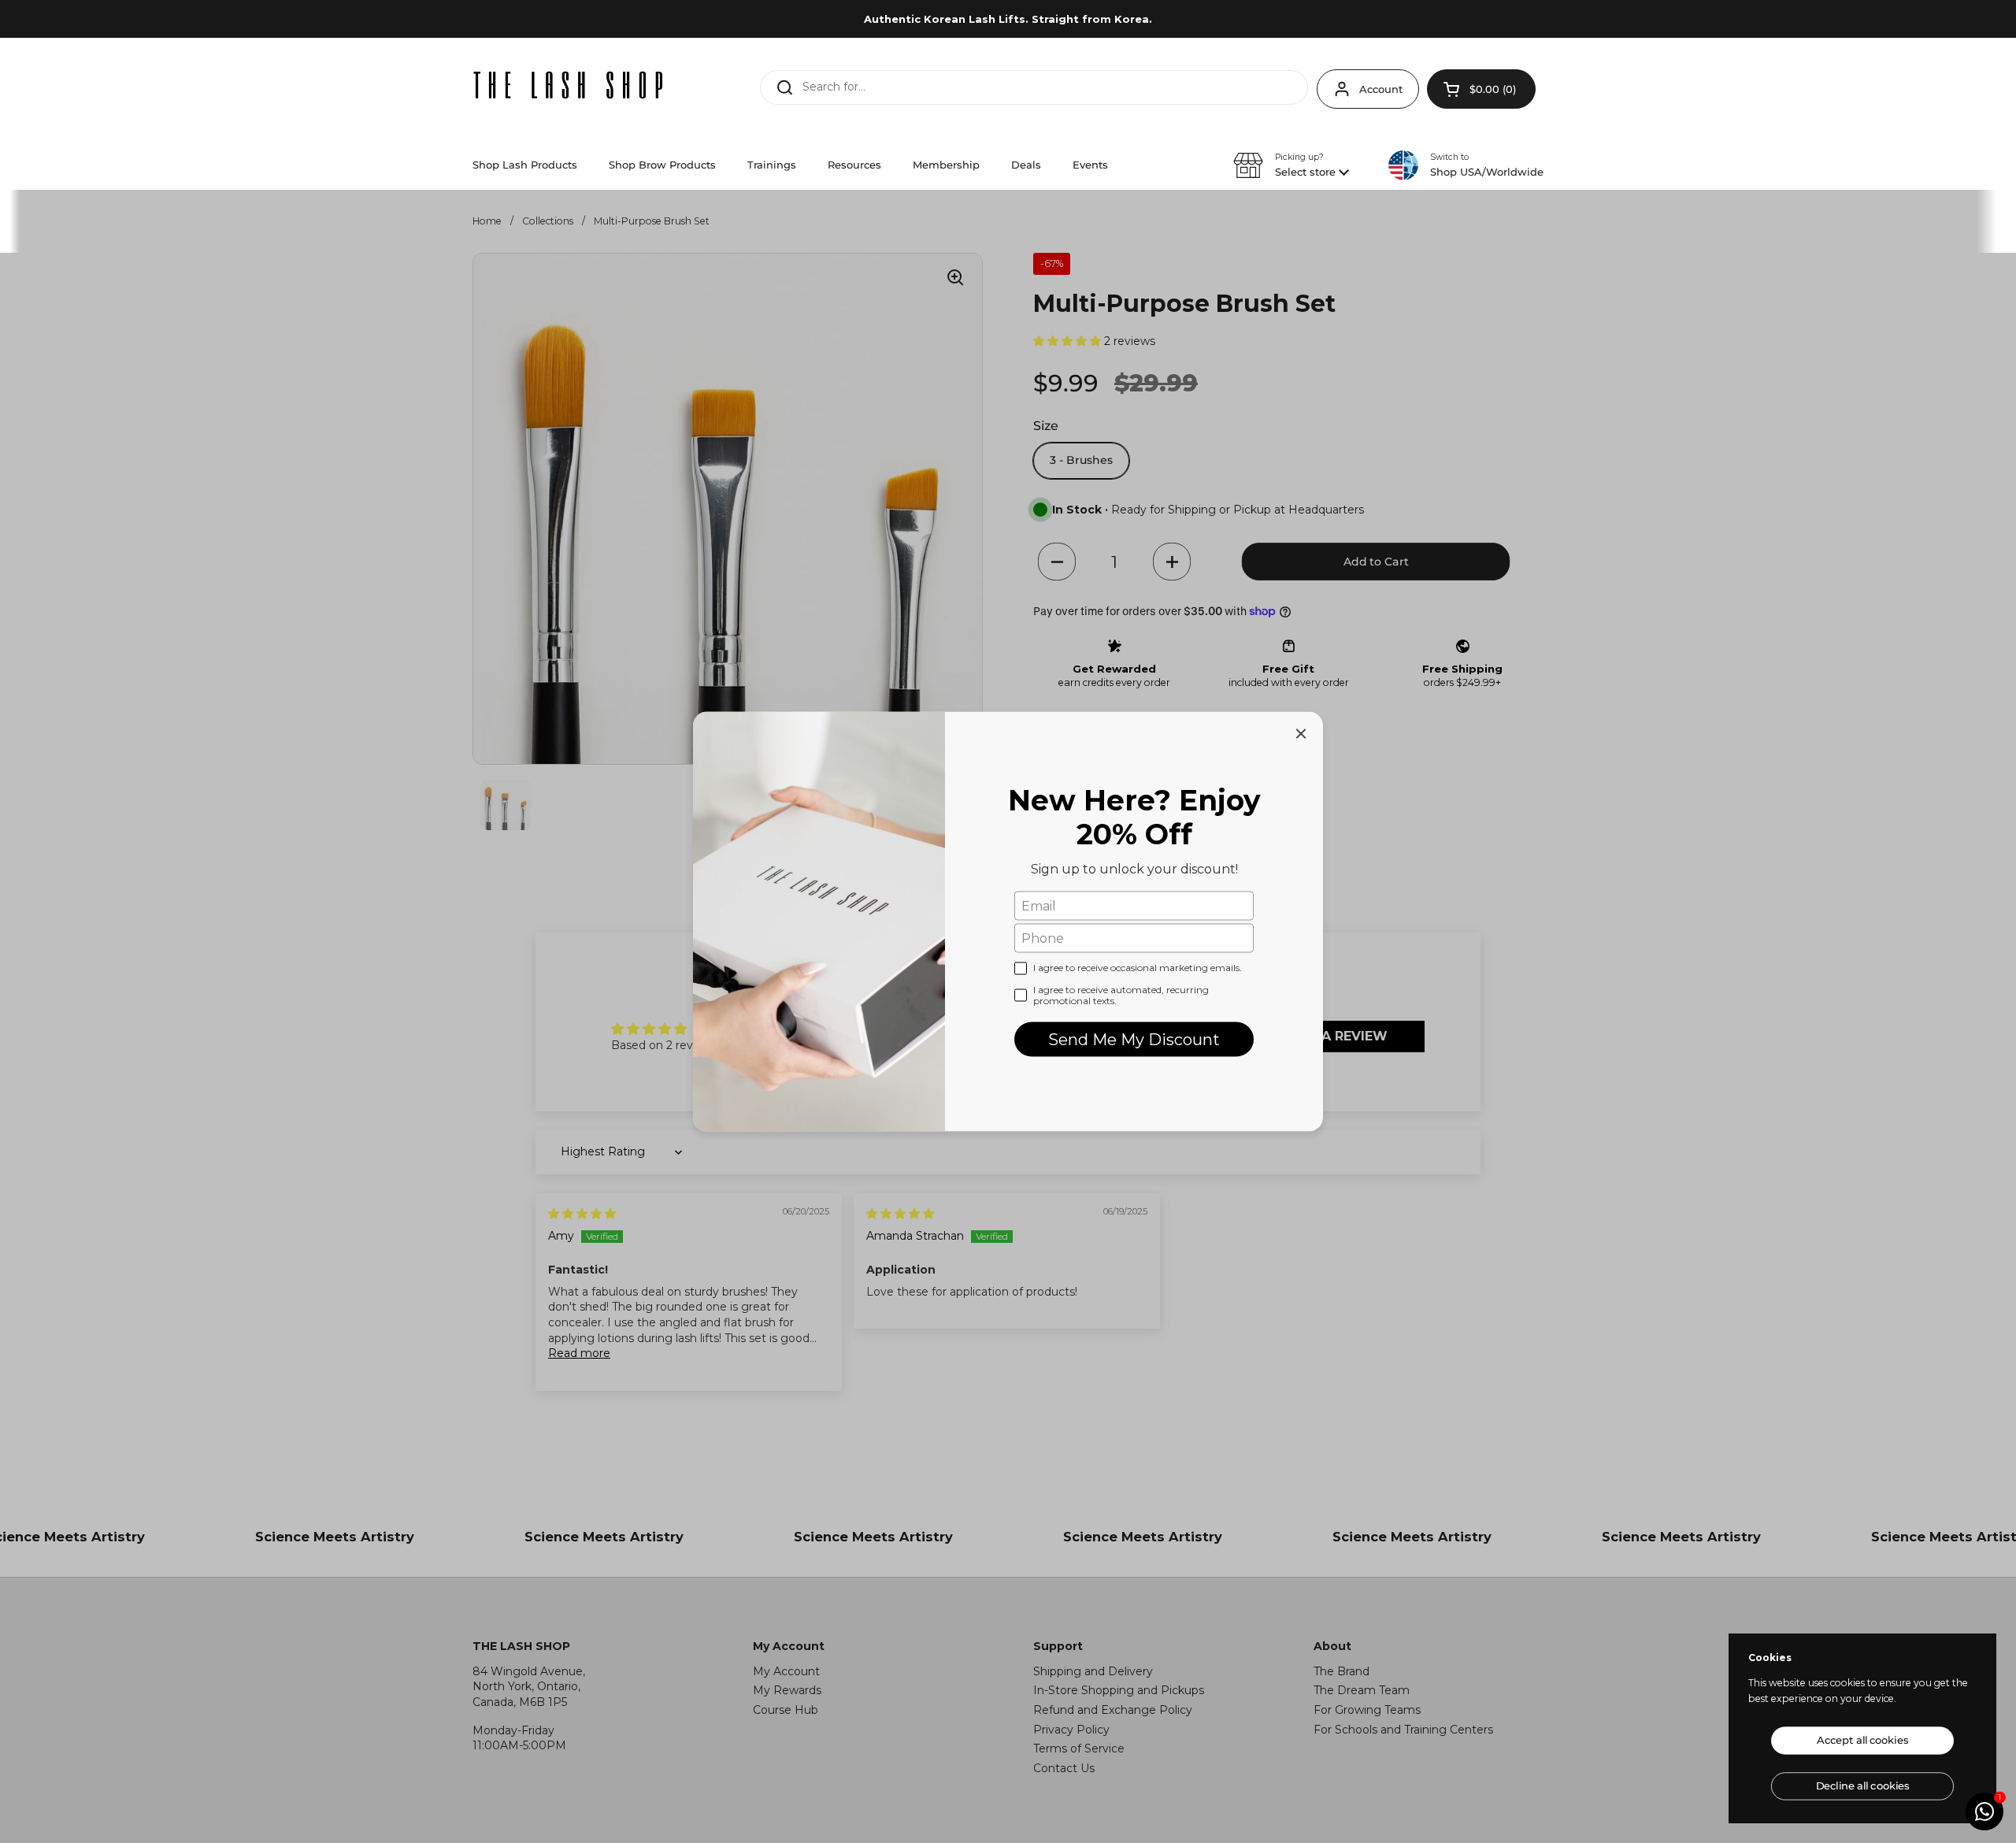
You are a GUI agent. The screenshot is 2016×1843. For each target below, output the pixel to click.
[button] (1481, 89)
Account (1381, 89)
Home (487, 221)
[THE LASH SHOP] (569, 85)
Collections (548, 221)
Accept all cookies (1862, 1740)
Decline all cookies (1862, 1786)
